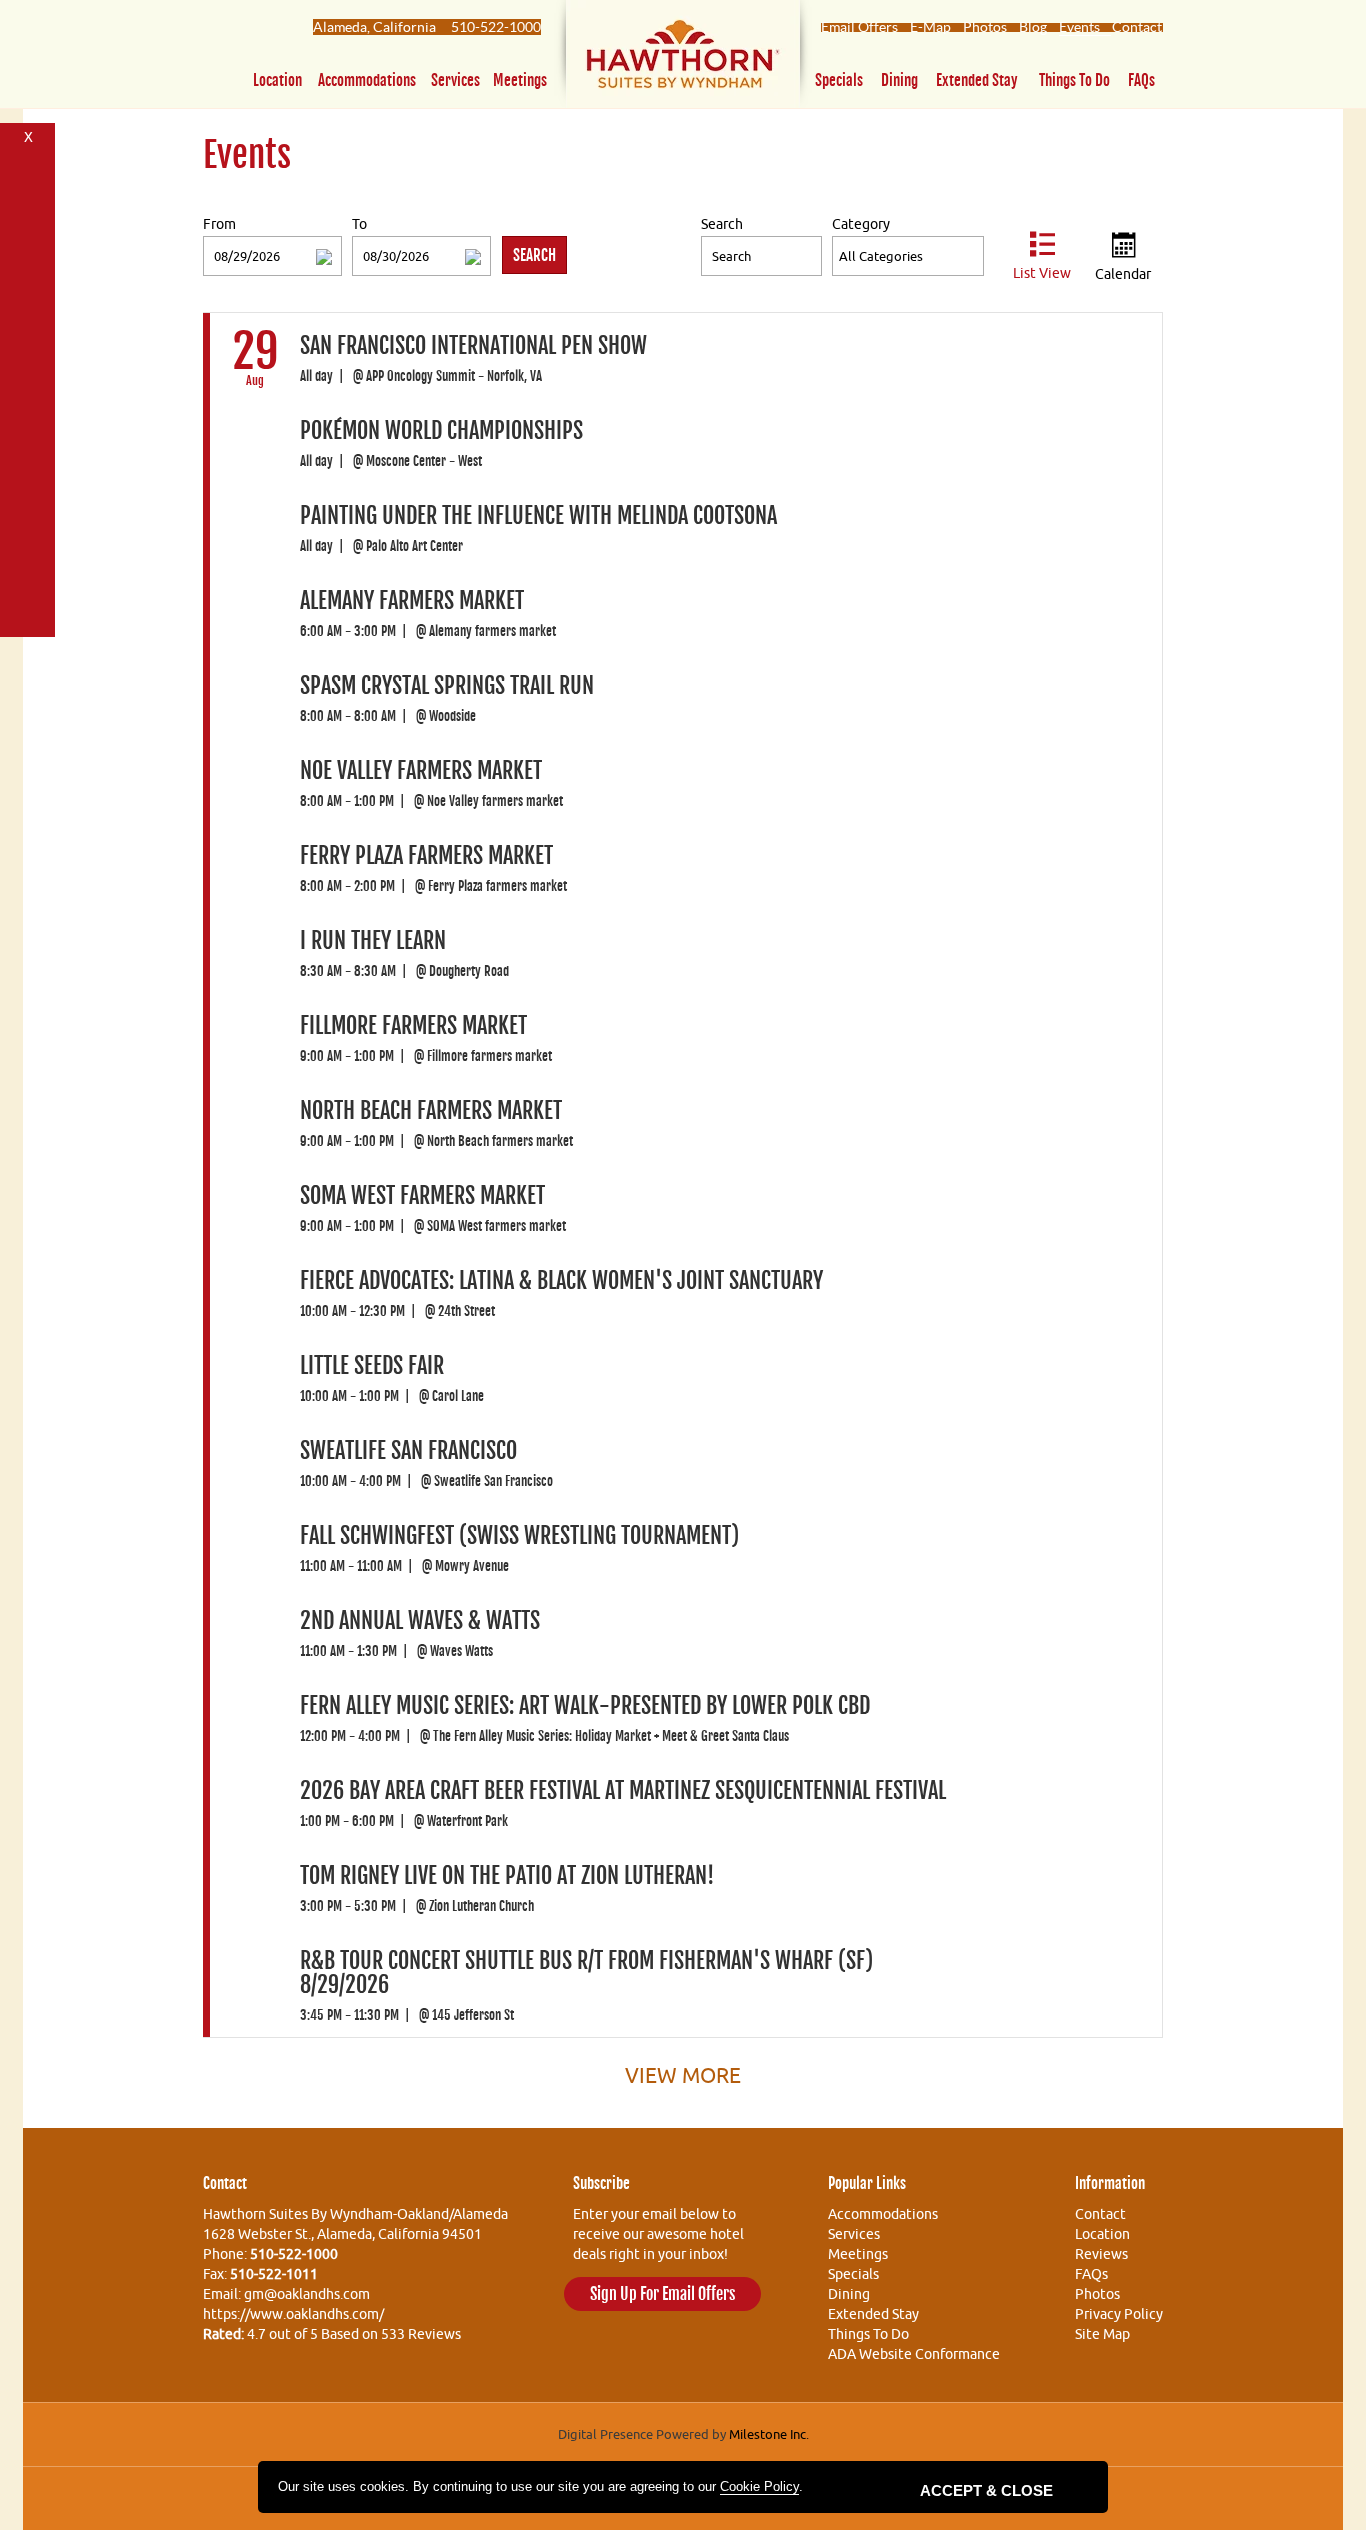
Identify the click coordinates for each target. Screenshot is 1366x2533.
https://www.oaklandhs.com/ (293, 2314)
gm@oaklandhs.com (307, 2294)
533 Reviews (421, 2334)
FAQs (1141, 80)
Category (861, 224)
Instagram (28, 611)
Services (455, 80)
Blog (1033, 27)
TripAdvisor (28, 537)
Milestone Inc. (769, 2434)
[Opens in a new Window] (683, 58)
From (219, 224)
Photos (985, 27)
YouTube (28, 352)
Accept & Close (986, 2490)
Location (277, 80)
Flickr (28, 315)
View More (683, 2075)
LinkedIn (28, 463)
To (359, 224)
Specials (839, 80)
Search (722, 224)
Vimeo (28, 500)
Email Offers (859, 27)
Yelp (28, 574)
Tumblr (28, 426)
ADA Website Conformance (914, 2354)
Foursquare (28, 241)
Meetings (520, 80)
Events (1079, 27)
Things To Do (868, 2334)
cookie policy (759, 2486)
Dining (899, 80)
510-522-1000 (496, 27)
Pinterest (28, 278)
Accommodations (367, 80)
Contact (1137, 27)
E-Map (930, 27)
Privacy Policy (1119, 2314)
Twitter (28, 204)
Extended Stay (977, 80)
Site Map (1102, 2334)
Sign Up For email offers (662, 2294)
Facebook (28, 167)
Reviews (1101, 2254)
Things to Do (1074, 80)
